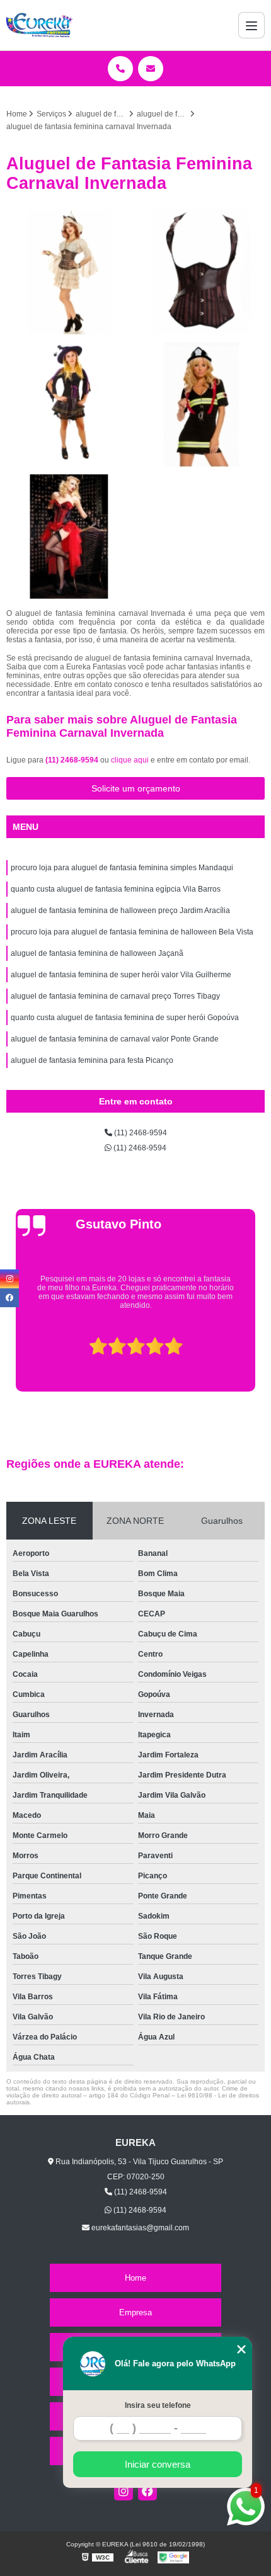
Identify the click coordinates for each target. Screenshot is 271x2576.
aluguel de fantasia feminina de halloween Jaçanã (97, 953)
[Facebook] (147, 2491)
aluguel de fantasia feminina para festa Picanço (92, 1060)
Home (135, 2278)
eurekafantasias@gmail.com (139, 2228)
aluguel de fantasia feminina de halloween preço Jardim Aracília (120, 911)
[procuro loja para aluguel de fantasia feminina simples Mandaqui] (69, 404)
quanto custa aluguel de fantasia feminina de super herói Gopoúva (125, 1018)
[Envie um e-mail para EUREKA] (151, 69)
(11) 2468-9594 (73, 760)
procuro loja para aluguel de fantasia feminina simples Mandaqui (122, 868)
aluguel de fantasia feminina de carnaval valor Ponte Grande (115, 1039)
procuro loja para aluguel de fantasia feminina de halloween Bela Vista (132, 932)
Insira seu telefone (158, 2405)
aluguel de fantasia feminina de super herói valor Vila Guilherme (121, 975)
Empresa (135, 2312)
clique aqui (130, 760)
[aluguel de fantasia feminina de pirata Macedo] (69, 272)
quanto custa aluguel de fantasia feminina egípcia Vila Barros (116, 889)
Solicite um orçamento (136, 788)
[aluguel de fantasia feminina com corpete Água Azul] (69, 536)
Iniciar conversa (158, 2464)
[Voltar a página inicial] (40, 25)
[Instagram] (124, 2491)
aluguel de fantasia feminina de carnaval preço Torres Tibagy (115, 996)
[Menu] (251, 25)
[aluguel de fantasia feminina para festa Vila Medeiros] (202, 404)
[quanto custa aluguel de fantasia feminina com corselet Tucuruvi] (202, 272)
